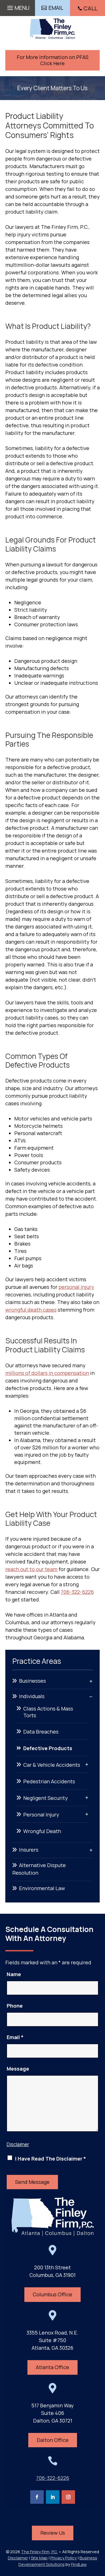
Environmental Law (42, 1888)
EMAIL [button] (56, 8)
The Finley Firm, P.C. (39, 2552)
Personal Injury (41, 1815)
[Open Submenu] (91, 1681)
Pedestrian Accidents (49, 1781)
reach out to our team (31, 1569)
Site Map (39, 2558)
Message (18, 2069)
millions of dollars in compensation (47, 1373)
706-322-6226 (77, 1592)
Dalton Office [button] (53, 2440)
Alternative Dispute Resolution (39, 1869)
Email (15, 2037)
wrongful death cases (31, 1310)
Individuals (32, 1696)
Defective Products (48, 1748)
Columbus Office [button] (53, 2294)
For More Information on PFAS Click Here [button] (53, 60)
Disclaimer (18, 2144)
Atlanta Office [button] (53, 2367)
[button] (17, 6)
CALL (90, 8)
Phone (15, 2006)
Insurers (29, 1850)
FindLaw (79, 2564)
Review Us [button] (53, 2533)
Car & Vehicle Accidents (52, 1765)
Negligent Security (46, 1798)
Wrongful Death (42, 1831)
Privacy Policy (64, 2558)
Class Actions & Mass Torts (48, 1712)
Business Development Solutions (58, 2561)
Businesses (32, 1681)
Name (14, 1974)
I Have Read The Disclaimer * (51, 2159)
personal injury (76, 1287)
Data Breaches (41, 1732)
